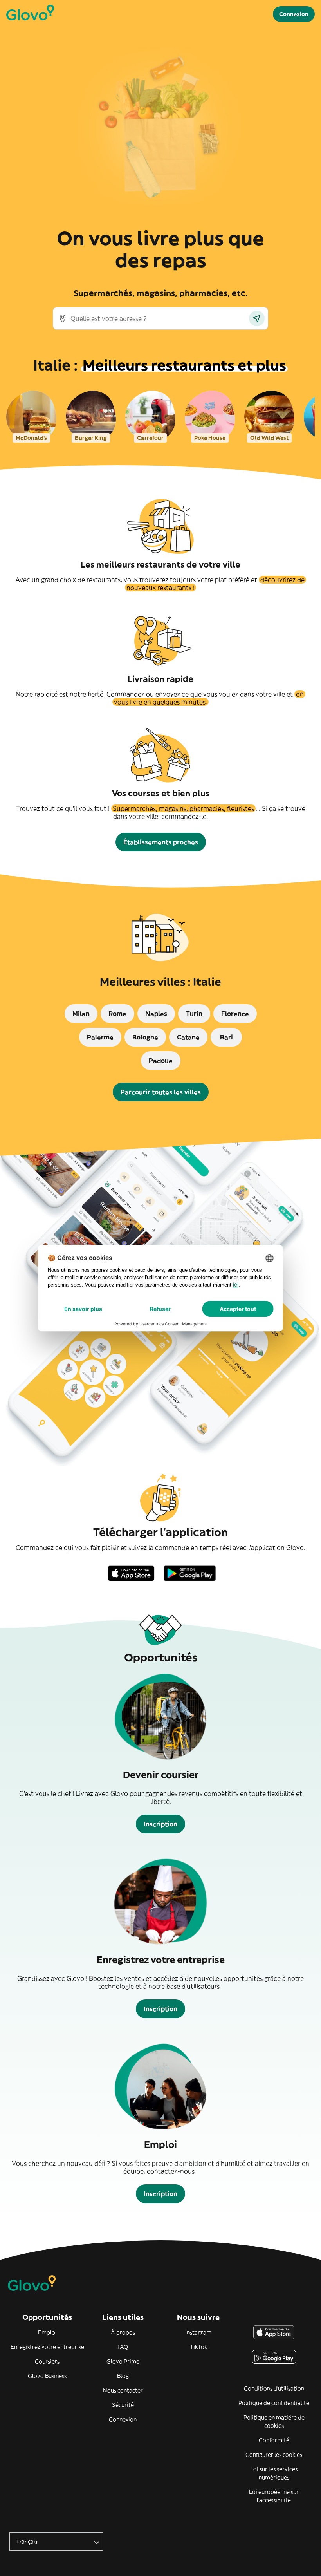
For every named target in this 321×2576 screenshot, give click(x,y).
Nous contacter (123, 2390)
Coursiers (47, 2361)
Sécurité (123, 2405)
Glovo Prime (123, 2361)
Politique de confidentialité (274, 2403)
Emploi (47, 2332)
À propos (123, 2332)
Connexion (123, 2419)
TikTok (198, 2347)
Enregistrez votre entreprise (47, 2347)
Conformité (274, 2440)
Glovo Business (47, 2376)
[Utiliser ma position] (257, 318)
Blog (123, 2376)
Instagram (198, 2332)
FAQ (123, 2347)
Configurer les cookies (274, 2455)
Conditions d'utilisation (274, 2388)
